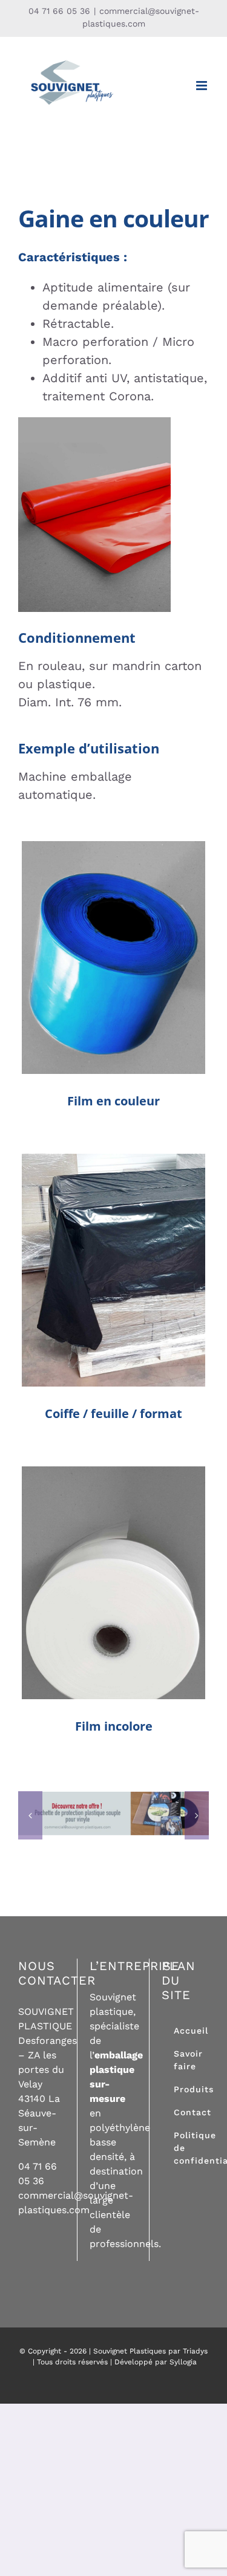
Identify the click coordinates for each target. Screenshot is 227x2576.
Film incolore (113, 1563)
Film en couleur (113, 938)
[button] (30, 1815)
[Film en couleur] (113, 958)
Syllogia (183, 2362)
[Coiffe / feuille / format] (113, 1270)
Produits (114, 985)
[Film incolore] (113, 1583)
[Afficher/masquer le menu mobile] (202, 86)
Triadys (195, 2351)
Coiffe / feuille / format (113, 1239)
